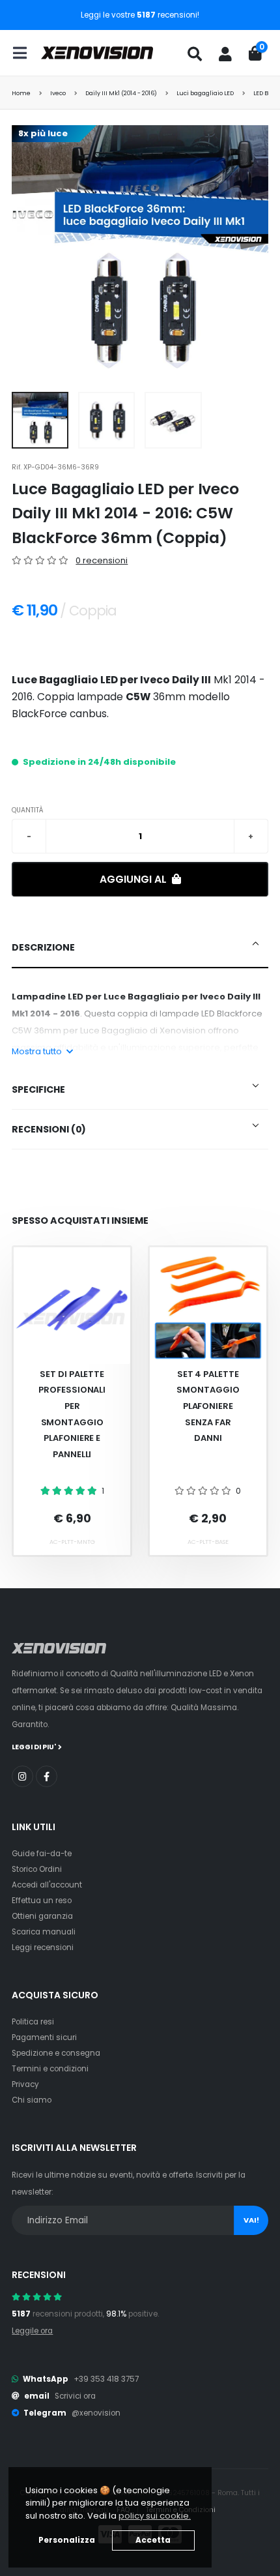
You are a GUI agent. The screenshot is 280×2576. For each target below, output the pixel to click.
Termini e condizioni (50, 2069)
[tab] (140, 948)
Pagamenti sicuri (44, 2037)
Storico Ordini (37, 1869)
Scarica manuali (44, 1932)
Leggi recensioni (43, 1947)
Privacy (25, 2084)
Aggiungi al (134, 879)
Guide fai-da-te (42, 1854)
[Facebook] (47, 1776)
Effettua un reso (42, 1901)
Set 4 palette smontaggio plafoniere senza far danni (208, 1406)
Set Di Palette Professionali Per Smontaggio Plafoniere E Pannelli (72, 1414)
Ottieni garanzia (42, 1916)
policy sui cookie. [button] (155, 2516)
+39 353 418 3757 (106, 2379)
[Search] (195, 54)
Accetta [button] (153, 2540)
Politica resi (33, 2022)
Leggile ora (32, 2331)
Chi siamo (32, 2100)
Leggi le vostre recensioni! (140, 15)
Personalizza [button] (67, 2540)
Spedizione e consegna (56, 2053)
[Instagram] (22, 1776)
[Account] (225, 54)
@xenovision (96, 2413)
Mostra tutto (38, 1051)
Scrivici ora (75, 2396)
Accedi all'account (47, 1885)
